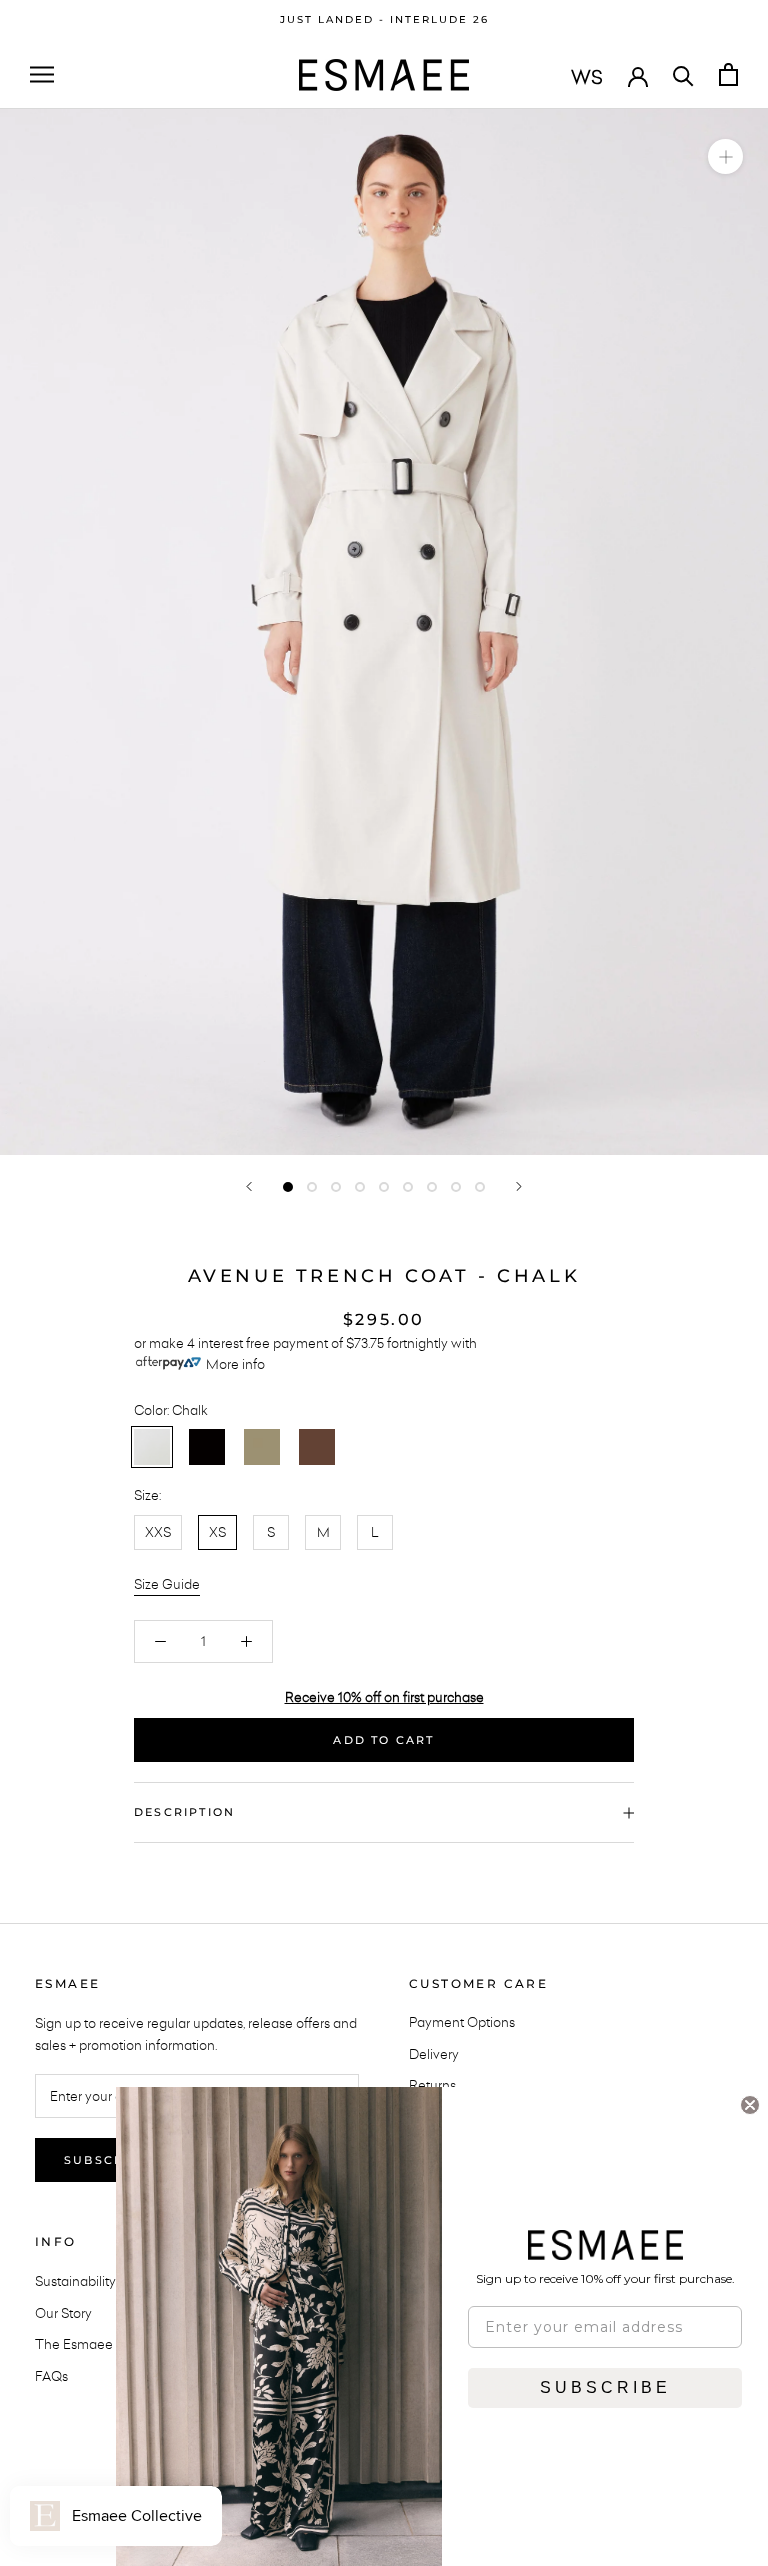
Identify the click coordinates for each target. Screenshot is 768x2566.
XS (217, 1532)
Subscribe (106, 2160)
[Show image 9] (480, 1187)
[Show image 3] (336, 1187)
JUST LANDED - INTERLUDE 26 (384, 19)
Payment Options (462, 2022)
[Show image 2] (312, 1187)
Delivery (434, 2054)
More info (235, 1364)
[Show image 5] (384, 1187)
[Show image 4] (360, 1187)
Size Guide (167, 1584)
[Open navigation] (42, 74)
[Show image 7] (432, 1187)
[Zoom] (725, 155)
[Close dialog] (750, 2105)
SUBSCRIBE (605, 2387)
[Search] (683, 74)
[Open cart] (728, 74)
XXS (158, 1532)
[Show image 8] (456, 1187)
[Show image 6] (408, 1187)
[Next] (519, 1186)
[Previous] (249, 1186)
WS (587, 77)
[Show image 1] (288, 1187)
